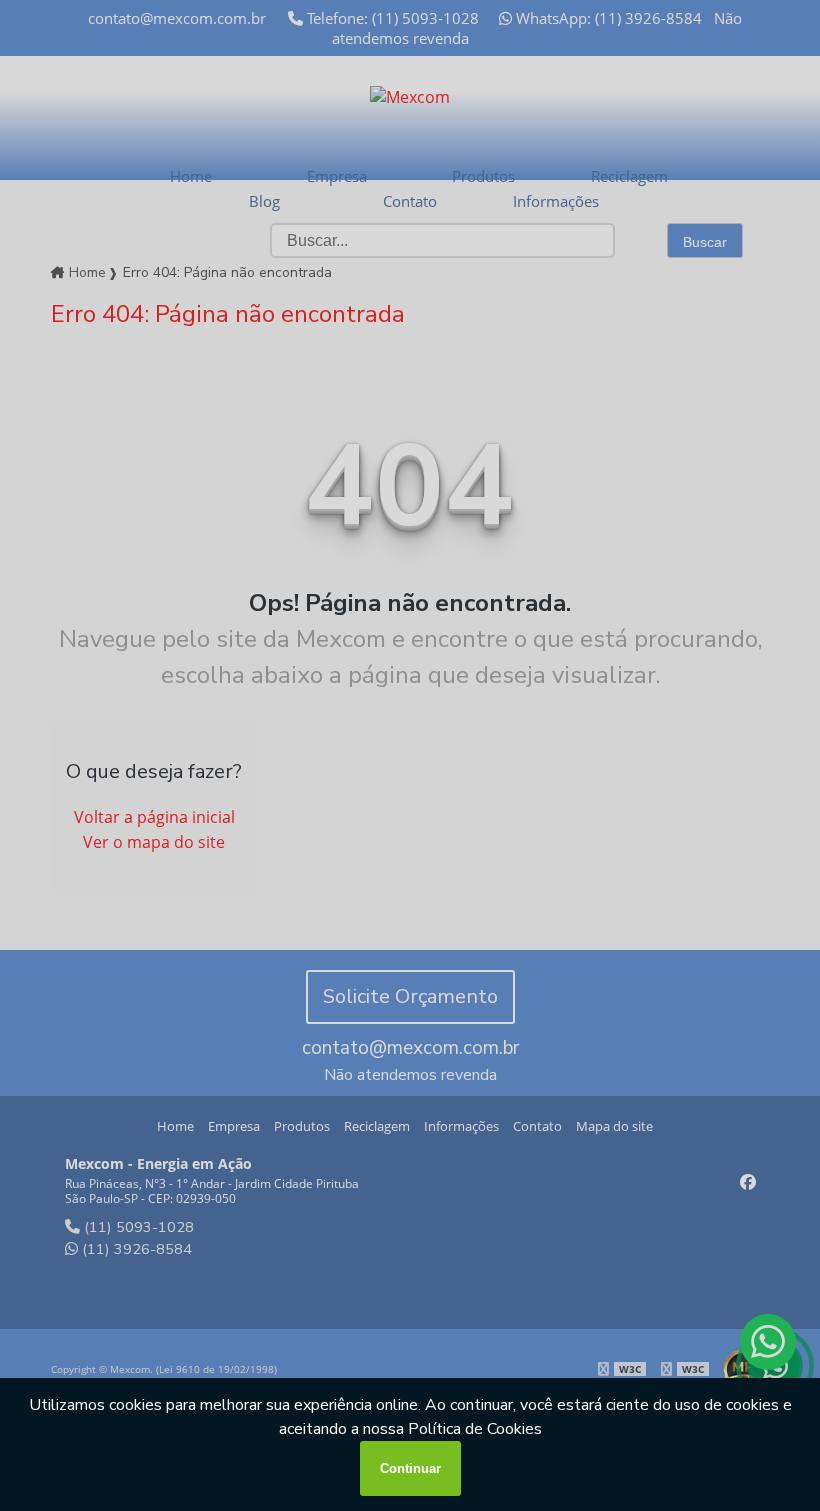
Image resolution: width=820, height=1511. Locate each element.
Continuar (410, 1468)
